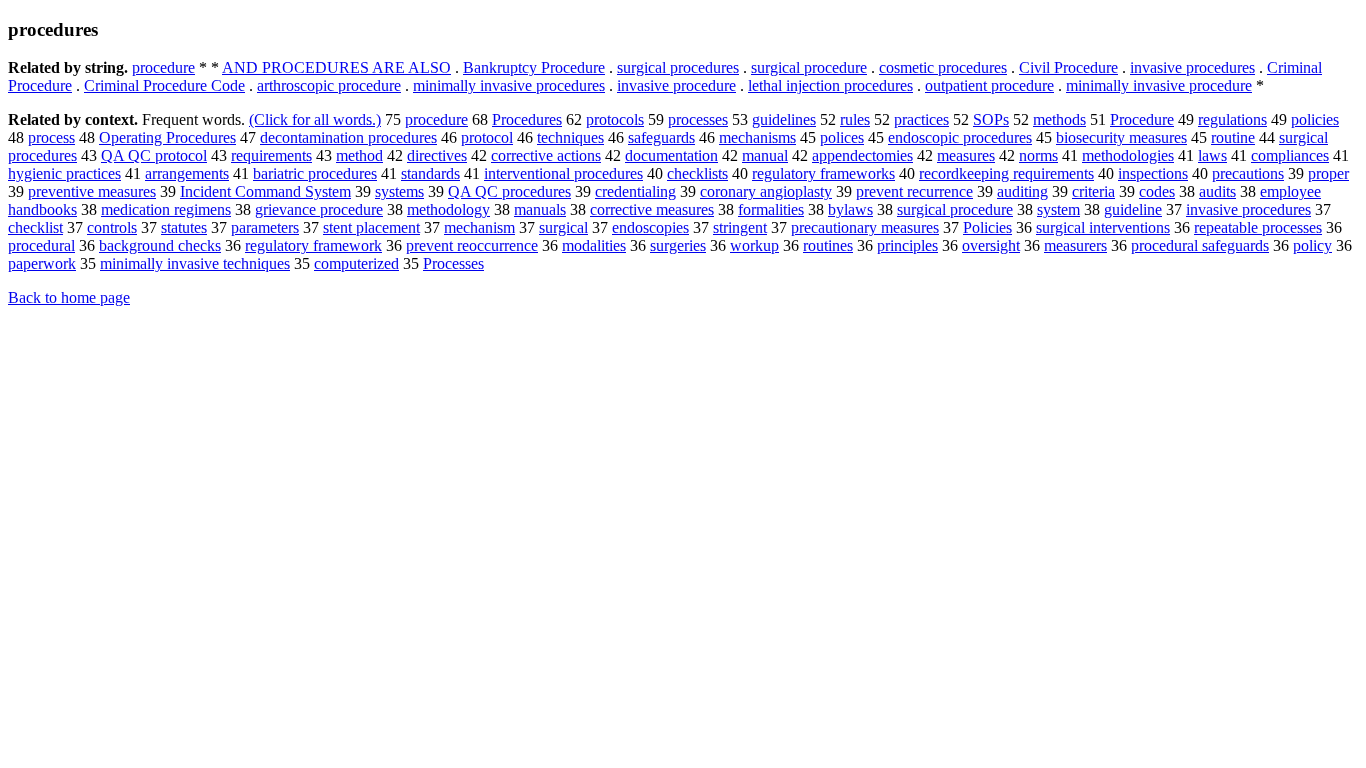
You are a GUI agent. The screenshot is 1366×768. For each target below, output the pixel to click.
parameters (265, 227)
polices (842, 137)
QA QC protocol (154, 155)
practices (921, 119)
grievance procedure (319, 209)
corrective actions (546, 155)
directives (437, 155)
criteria (1093, 191)
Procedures (527, 119)
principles (907, 245)
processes (698, 119)
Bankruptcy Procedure (534, 67)
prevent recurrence (914, 191)
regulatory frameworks (823, 173)
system (1058, 209)
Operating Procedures (167, 137)
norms (1038, 155)
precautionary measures (865, 227)
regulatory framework (313, 245)
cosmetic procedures (943, 67)
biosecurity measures (1121, 137)
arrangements (187, 173)
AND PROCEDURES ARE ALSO (336, 67)
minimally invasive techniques (195, 263)
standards (430, 173)
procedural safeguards (1200, 245)
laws (1212, 155)
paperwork (42, 263)
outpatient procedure (989, 85)
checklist (35, 227)
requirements (271, 155)
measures (966, 155)
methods (1059, 119)
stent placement (371, 227)
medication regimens (166, 209)
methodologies (1128, 155)
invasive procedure (676, 85)
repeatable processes (1258, 227)
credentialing (635, 191)
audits (1217, 191)
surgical (563, 227)
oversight (991, 245)
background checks (160, 245)
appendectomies (862, 155)
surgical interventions (1103, 227)
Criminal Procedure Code (164, 85)
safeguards (661, 137)
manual (765, 155)
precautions (1248, 173)
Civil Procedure (1068, 67)
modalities (594, 245)
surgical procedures (678, 67)
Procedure (1142, 119)
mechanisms (757, 137)
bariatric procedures (315, 173)
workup (754, 245)
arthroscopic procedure (329, 85)
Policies (987, 227)
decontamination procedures (348, 137)
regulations (1232, 119)
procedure (163, 67)
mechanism (479, 227)
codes (1157, 191)
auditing (1022, 191)
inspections (1153, 173)
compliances (1290, 155)
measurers (1075, 245)
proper (1328, 173)
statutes (184, 227)
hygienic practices (64, 173)
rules (855, 119)
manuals (540, 209)
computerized (356, 263)
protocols (615, 119)
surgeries (678, 245)
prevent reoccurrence (472, 245)
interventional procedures (563, 173)
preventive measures (92, 191)
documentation (671, 155)
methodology (448, 209)
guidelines (784, 119)
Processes (453, 263)
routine (1233, 137)
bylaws (850, 209)
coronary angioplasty (766, 191)
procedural (41, 245)
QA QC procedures (509, 191)
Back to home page (69, 297)
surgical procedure (809, 67)
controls (112, 227)
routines (828, 245)
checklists (697, 173)
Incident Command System (265, 191)
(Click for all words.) (315, 119)
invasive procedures (1192, 67)
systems (399, 191)
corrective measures (652, 209)
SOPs (991, 119)
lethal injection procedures (830, 85)
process (51, 137)
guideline (1133, 209)
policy (1312, 245)
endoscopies (650, 227)
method (359, 155)
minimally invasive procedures (509, 85)
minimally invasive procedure (1159, 85)
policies (1315, 119)
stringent (740, 227)
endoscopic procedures (960, 137)
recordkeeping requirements (1006, 173)
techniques (570, 137)
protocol (487, 137)
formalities (771, 209)
